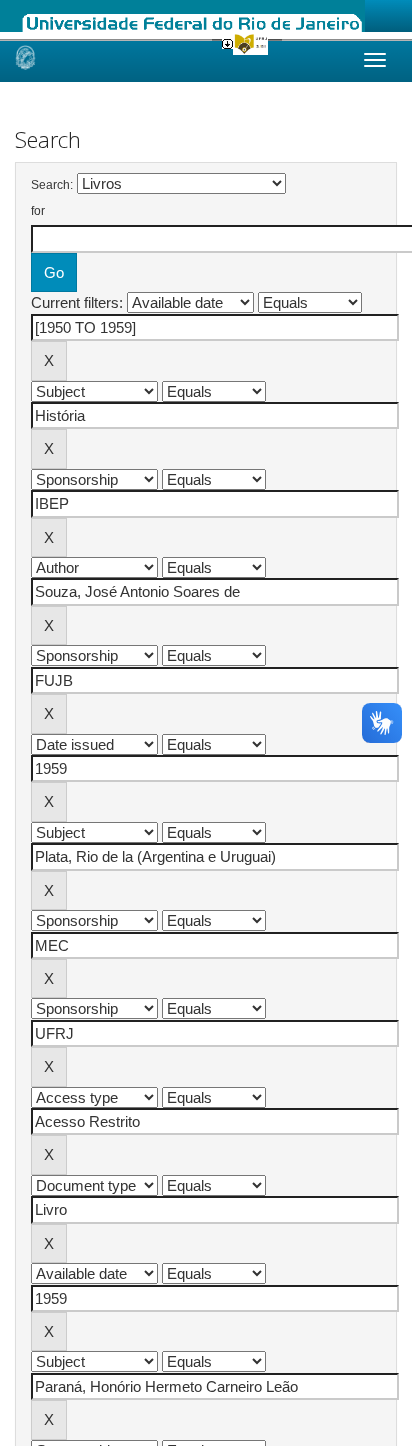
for (38, 211)
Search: (52, 185)
